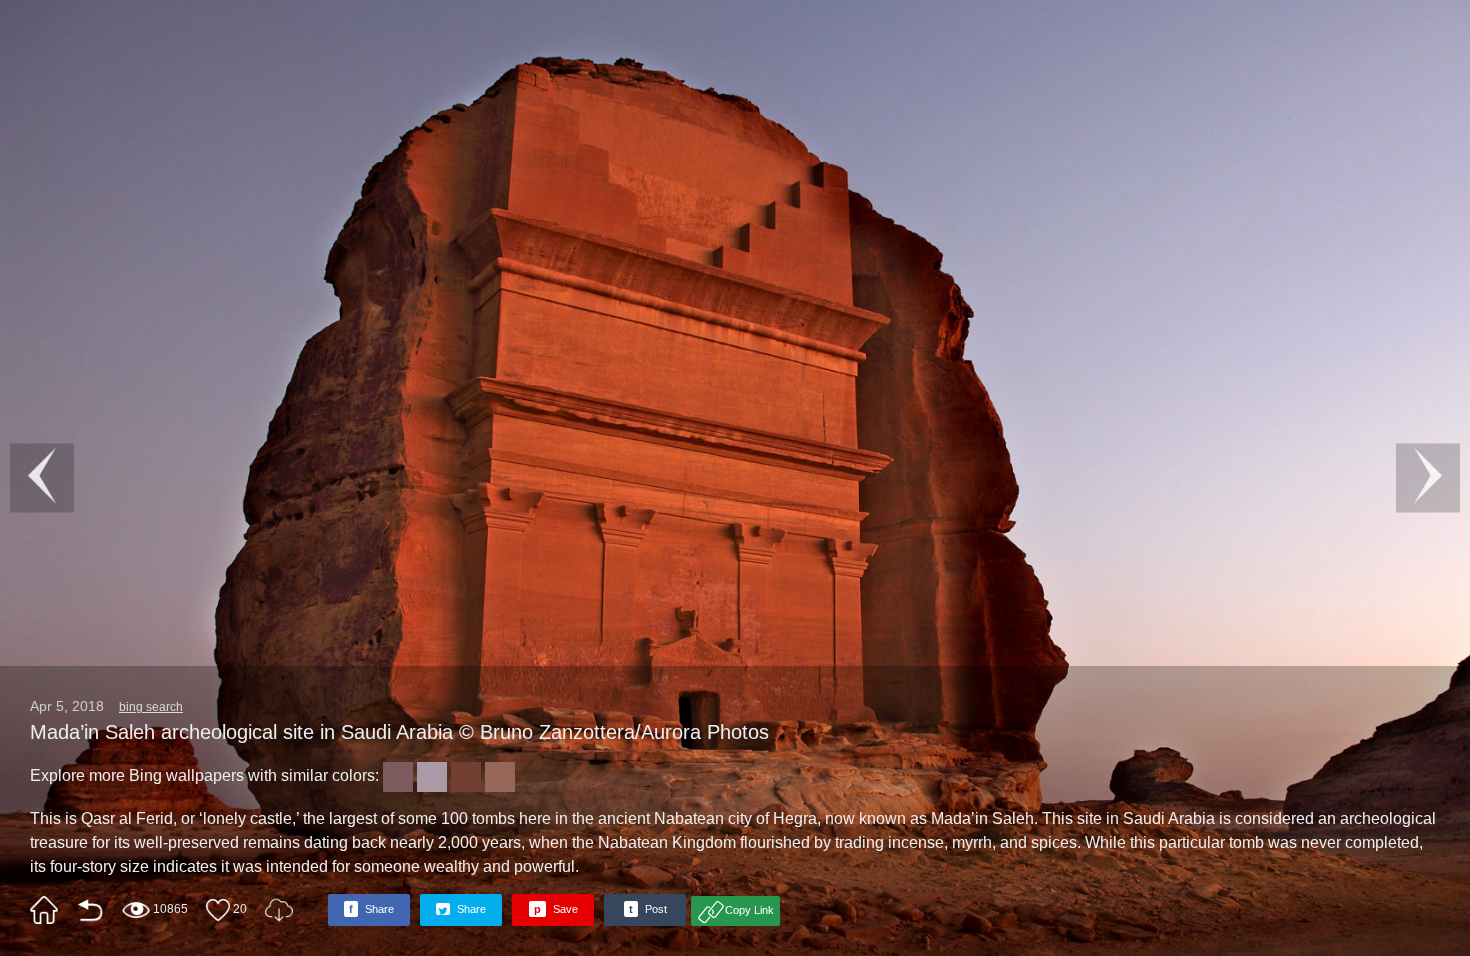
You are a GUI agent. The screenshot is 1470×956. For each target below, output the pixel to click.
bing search (151, 707)
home (44, 910)
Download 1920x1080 (279, 910)
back (90, 910)
